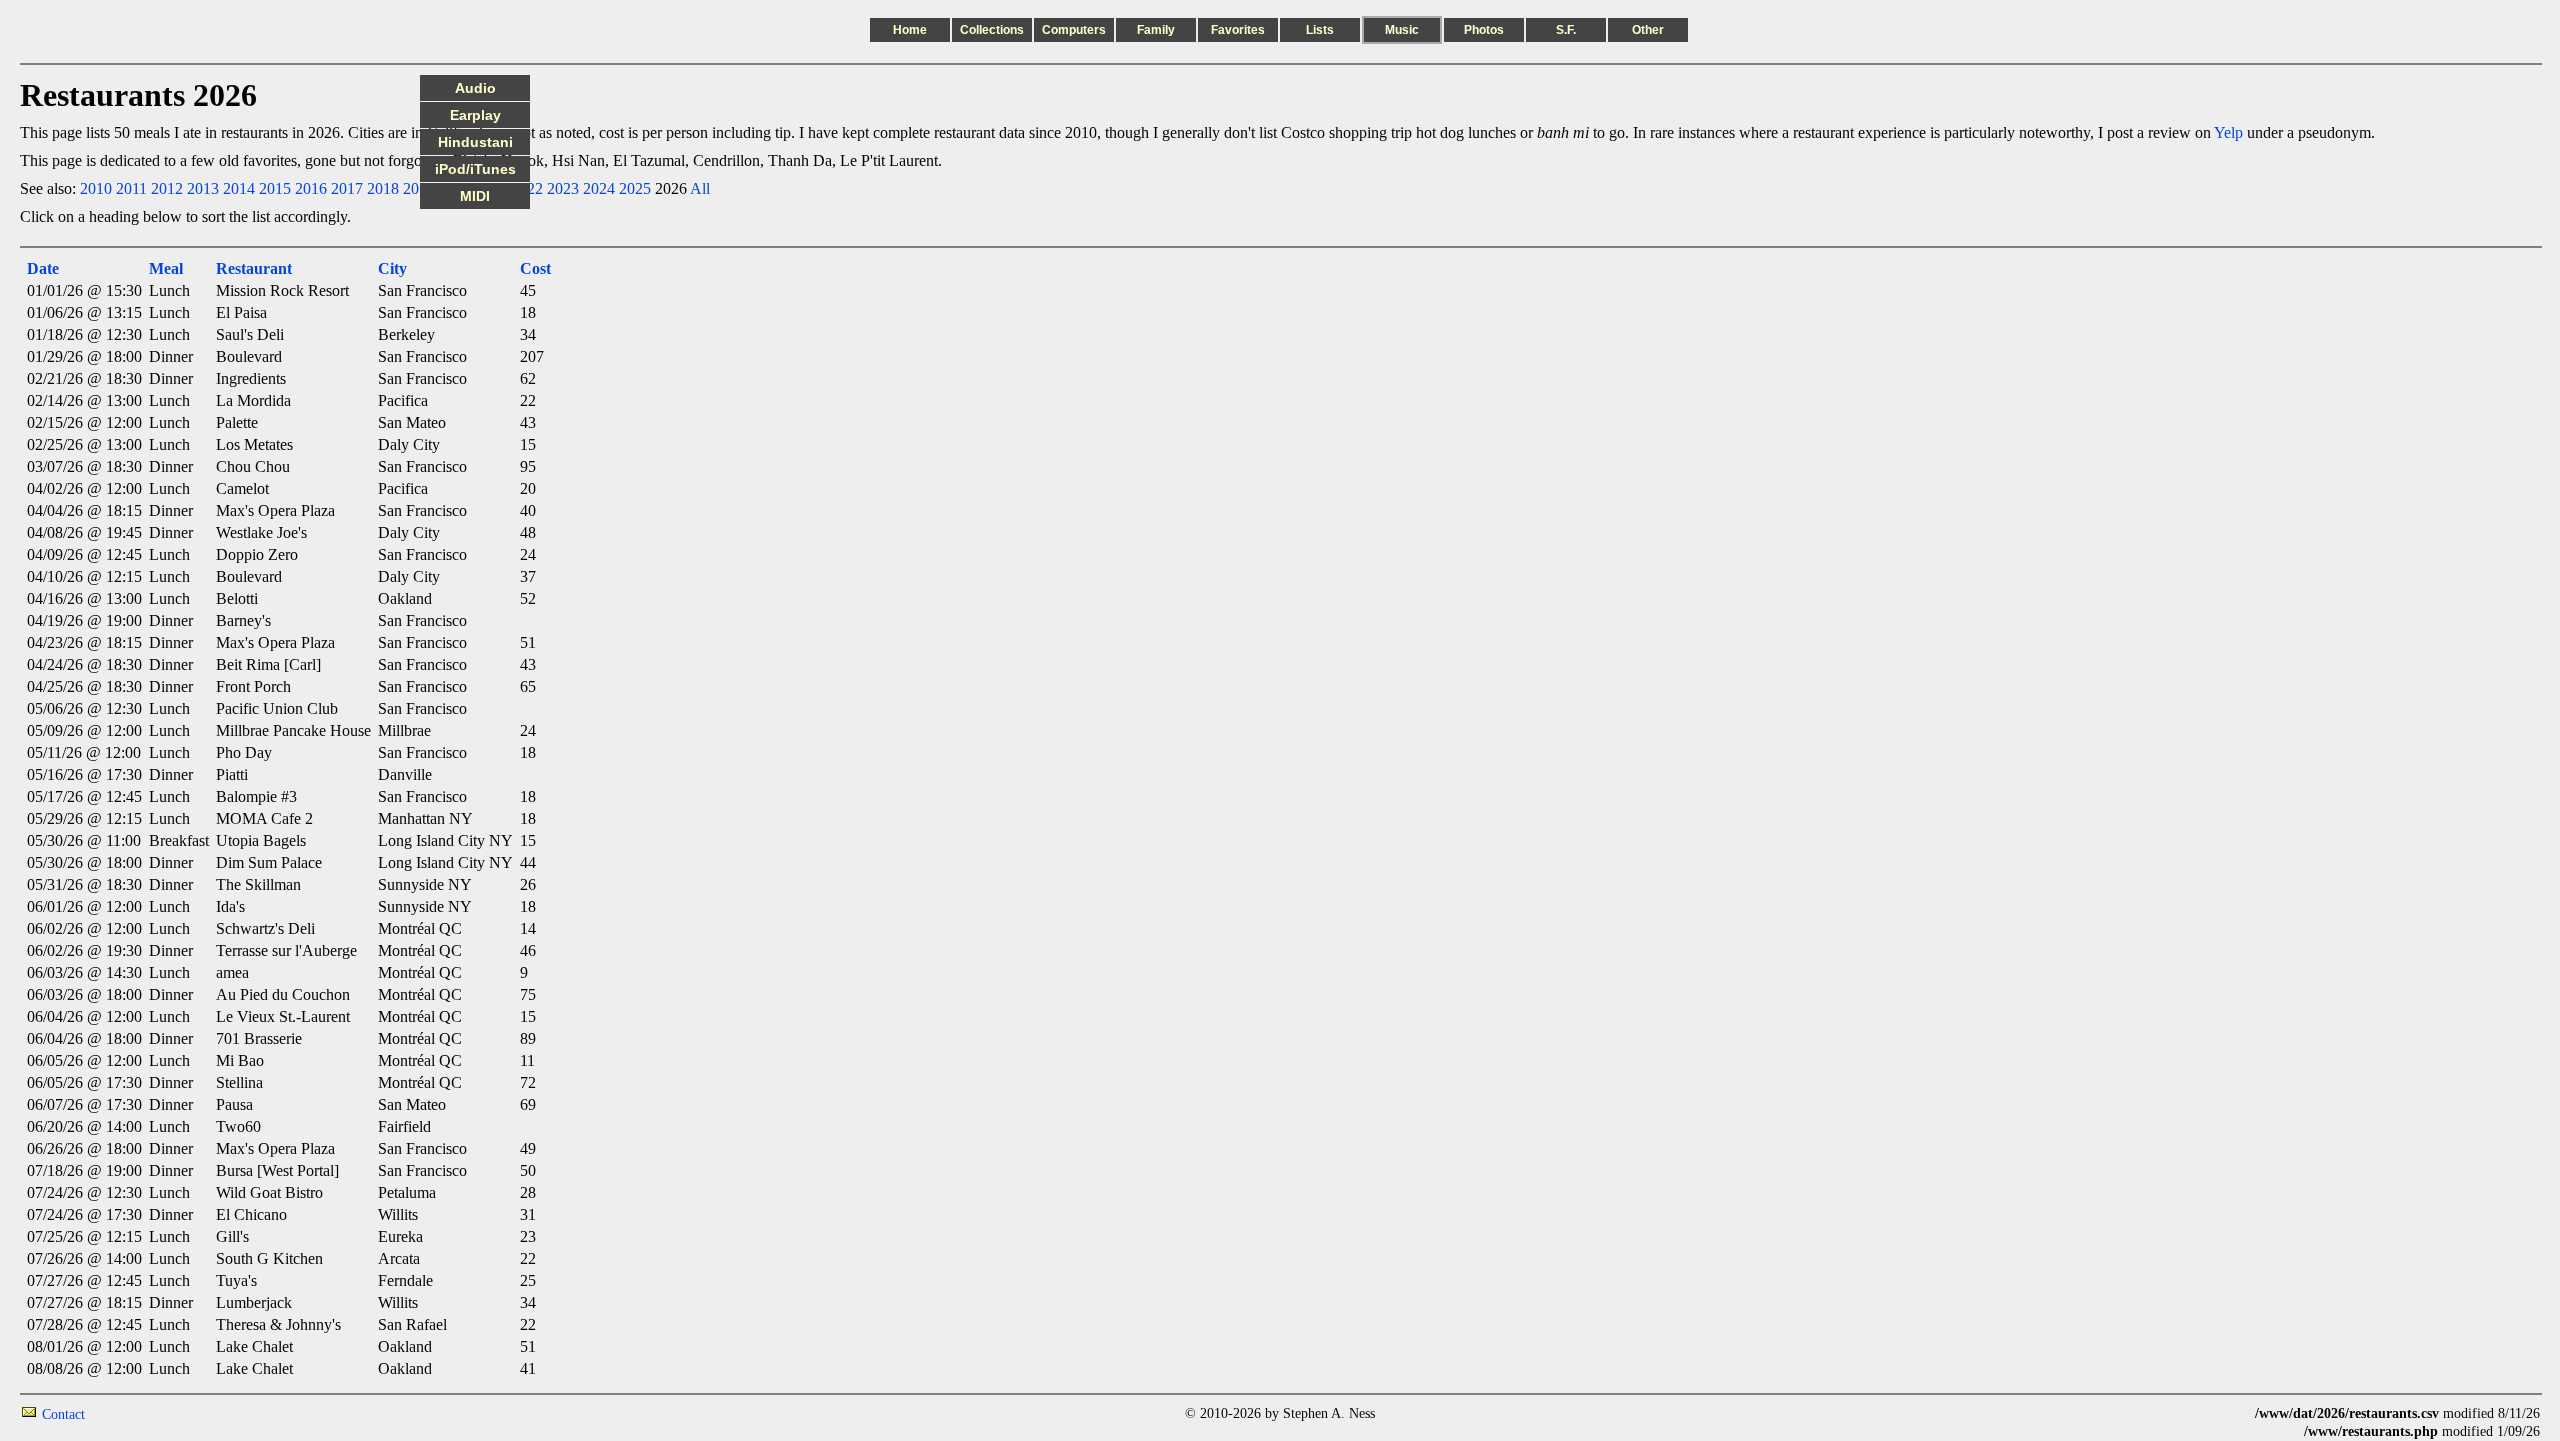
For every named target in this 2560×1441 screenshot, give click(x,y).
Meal (166, 268)
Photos (1484, 30)
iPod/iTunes (475, 169)
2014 (239, 188)
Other (1648, 30)
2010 (96, 188)
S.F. (1566, 30)
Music (1402, 30)
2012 (167, 188)
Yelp (2228, 132)
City (392, 268)
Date (43, 268)
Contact (63, 1414)
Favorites (1238, 30)
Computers (1074, 30)
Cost (535, 268)
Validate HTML (129, 1413)
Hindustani (475, 142)
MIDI (475, 196)
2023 (563, 188)
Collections (992, 30)
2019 (419, 188)
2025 (635, 188)
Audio (475, 88)
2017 (347, 188)
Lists (1320, 30)
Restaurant (254, 268)
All (700, 188)
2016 (311, 188)
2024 (599, 188)
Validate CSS (2218, 1413)
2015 (275, 188)
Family (1156, 30)
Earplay (475, 115)
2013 (203, 188)
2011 (131, 188)
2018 (383, 188)
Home (910, 30)
